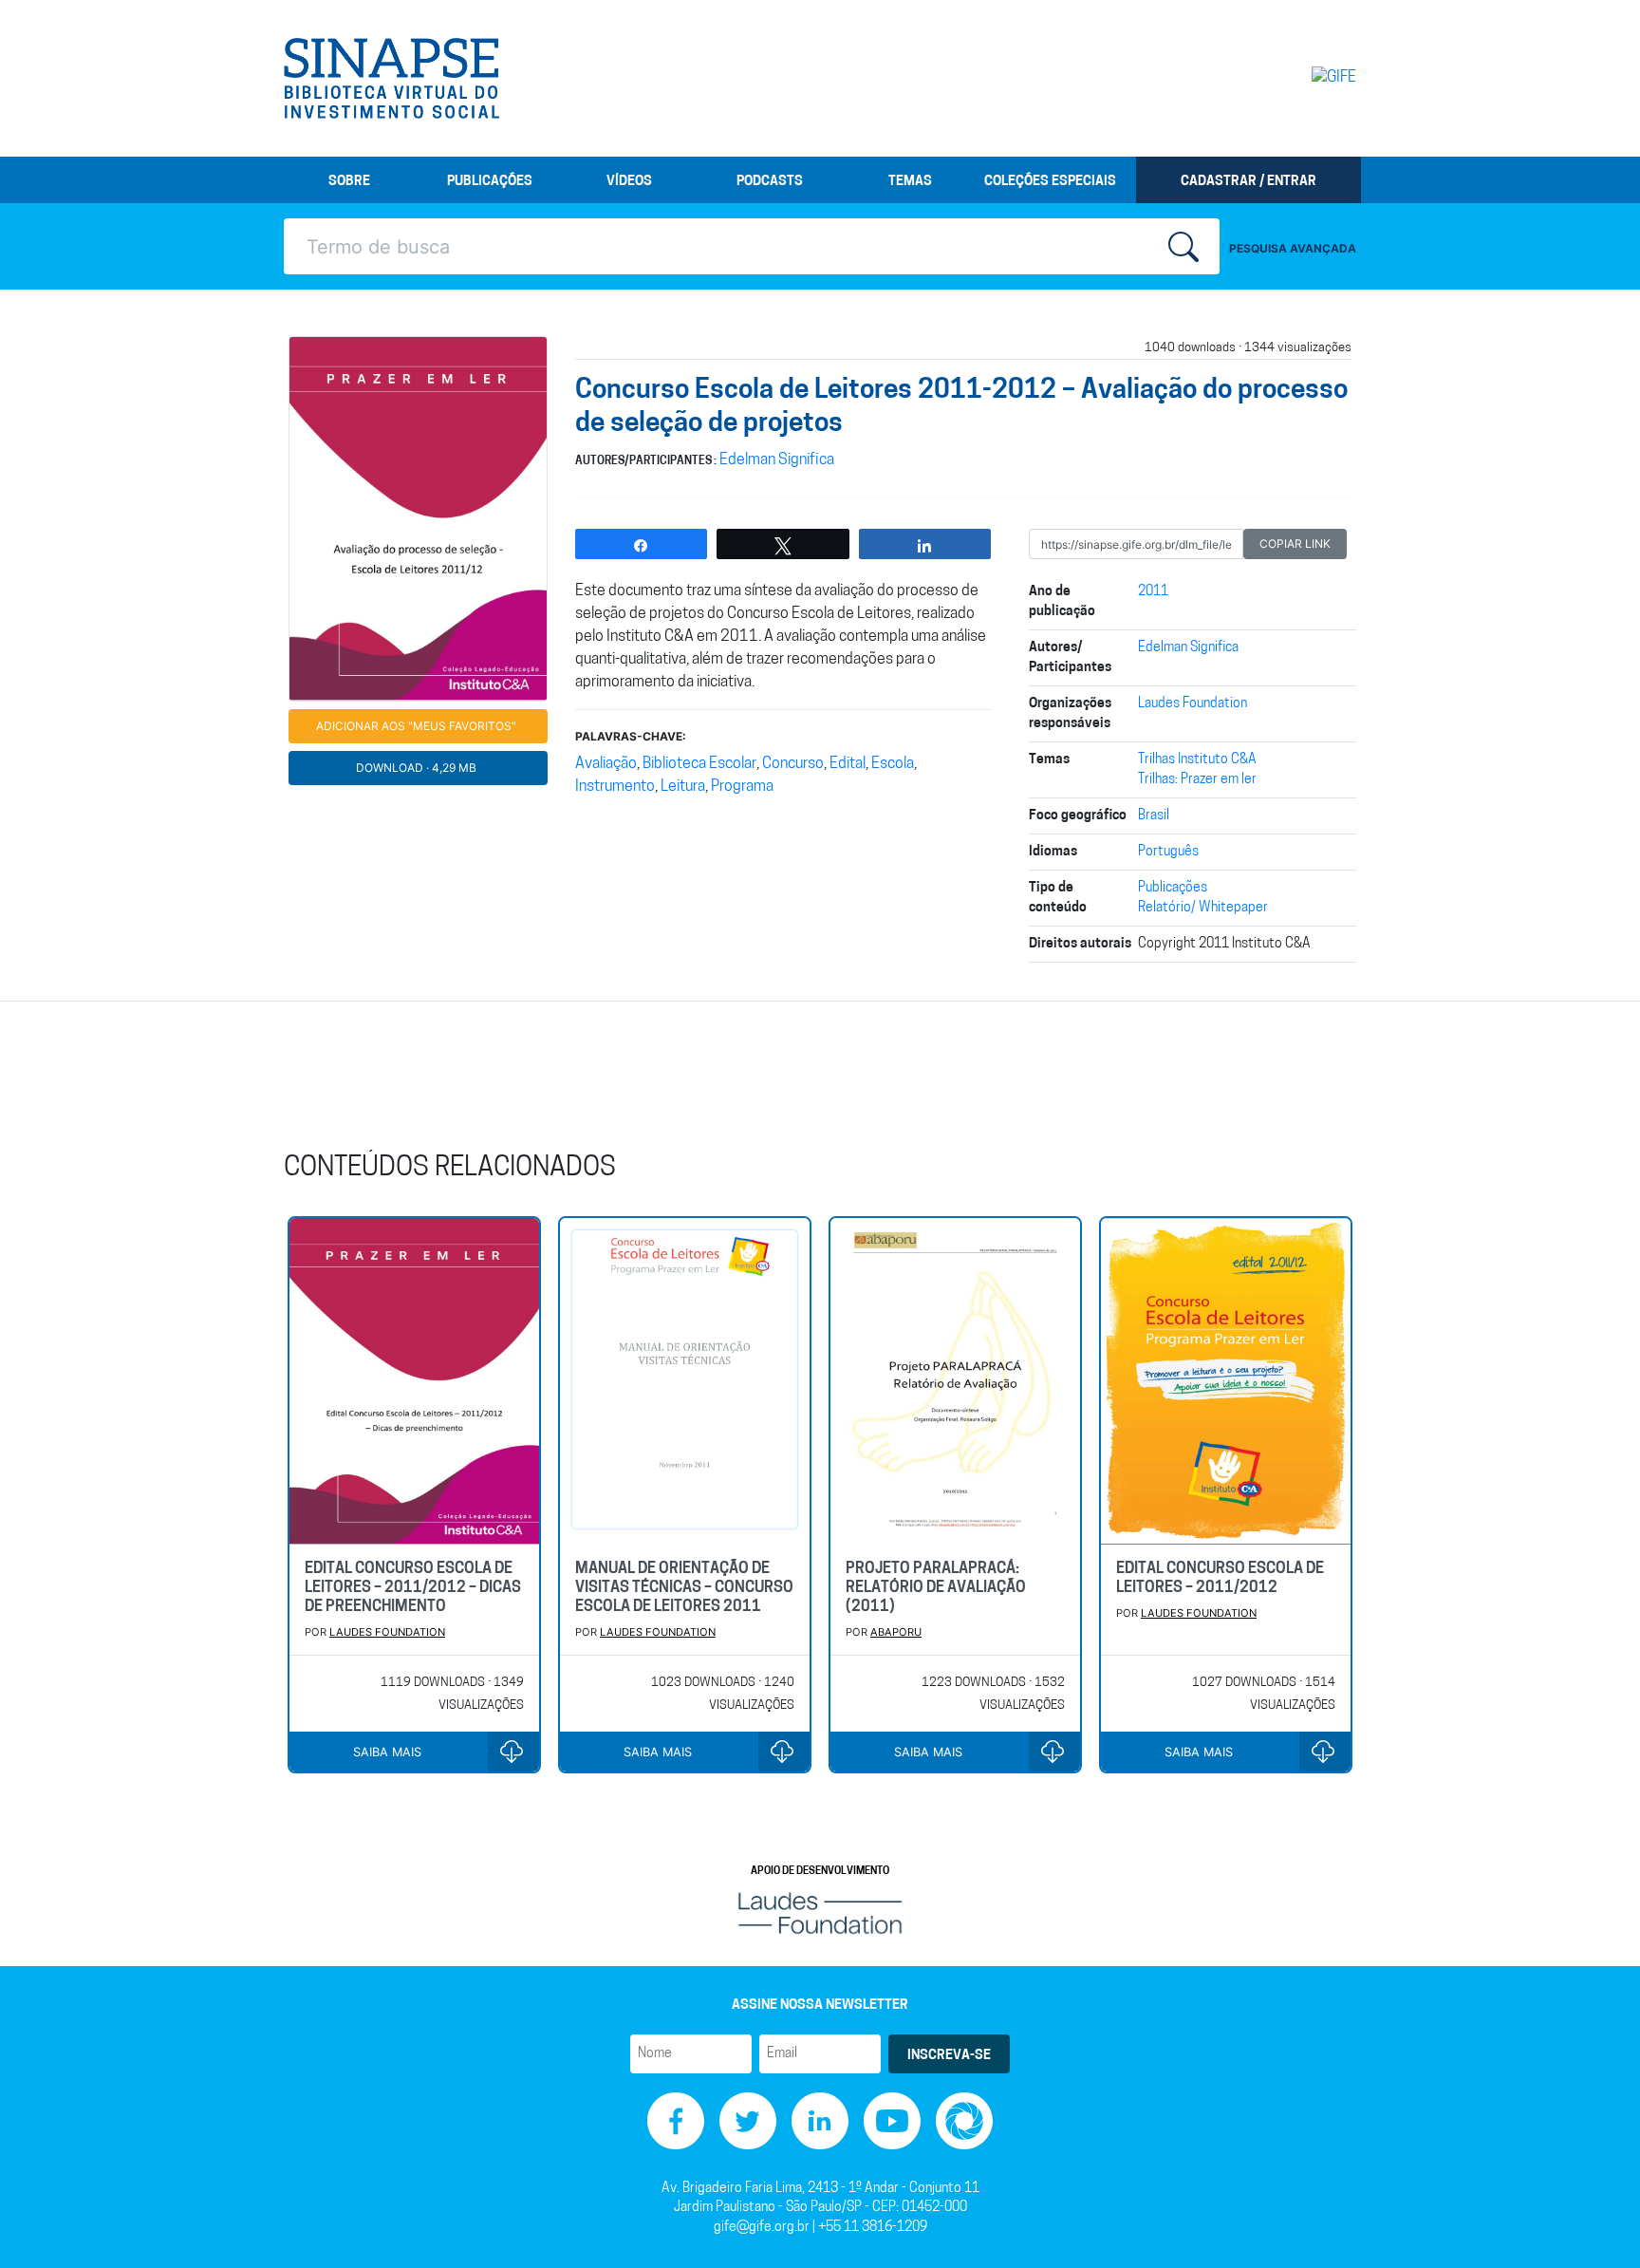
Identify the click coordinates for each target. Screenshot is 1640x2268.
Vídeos (629, 182)
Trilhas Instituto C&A (1197, 760)
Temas (910, 182)
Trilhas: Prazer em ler (1197, 780)
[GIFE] (1294, 78)
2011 (1153, 592)
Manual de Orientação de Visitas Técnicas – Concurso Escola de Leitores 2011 (684, 1588)
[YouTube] (892, 2121)
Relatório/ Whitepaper (1203, 908)
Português (1168, 852)
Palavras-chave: (631, 736)
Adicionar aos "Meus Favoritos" (416, 726)
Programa (742, 787)
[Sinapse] (391, 79)
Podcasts (770, 182)
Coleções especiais (1050, 182)
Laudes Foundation (1193, 704)
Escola (893, 764)
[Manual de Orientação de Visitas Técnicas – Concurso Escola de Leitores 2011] (685, 1381)
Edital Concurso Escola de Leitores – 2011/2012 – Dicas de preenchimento (413, 1588)
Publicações (490, 182)
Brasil (1154, 816)
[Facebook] (676, 2121)
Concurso (793, 764)
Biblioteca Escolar (699, 764)
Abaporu (896, 1632)
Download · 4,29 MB (416, 768)
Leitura (683, 787)
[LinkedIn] (820, 2121)
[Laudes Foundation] (820, 1913)
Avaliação (606, 764)
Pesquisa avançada (1293, 248)
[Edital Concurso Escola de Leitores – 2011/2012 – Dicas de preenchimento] (414, 1381)
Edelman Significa (777, 460)
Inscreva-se (949, 2056)
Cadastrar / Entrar (1249, 182)
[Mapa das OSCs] (964, 2121)
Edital (848, 764)
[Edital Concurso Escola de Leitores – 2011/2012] (1226, 1381)
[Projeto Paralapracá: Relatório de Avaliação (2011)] (955, 1381)
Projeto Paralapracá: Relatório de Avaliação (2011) (936, 1588)
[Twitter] (748, 2121)
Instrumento (615, 787)
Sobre (349, 182)
